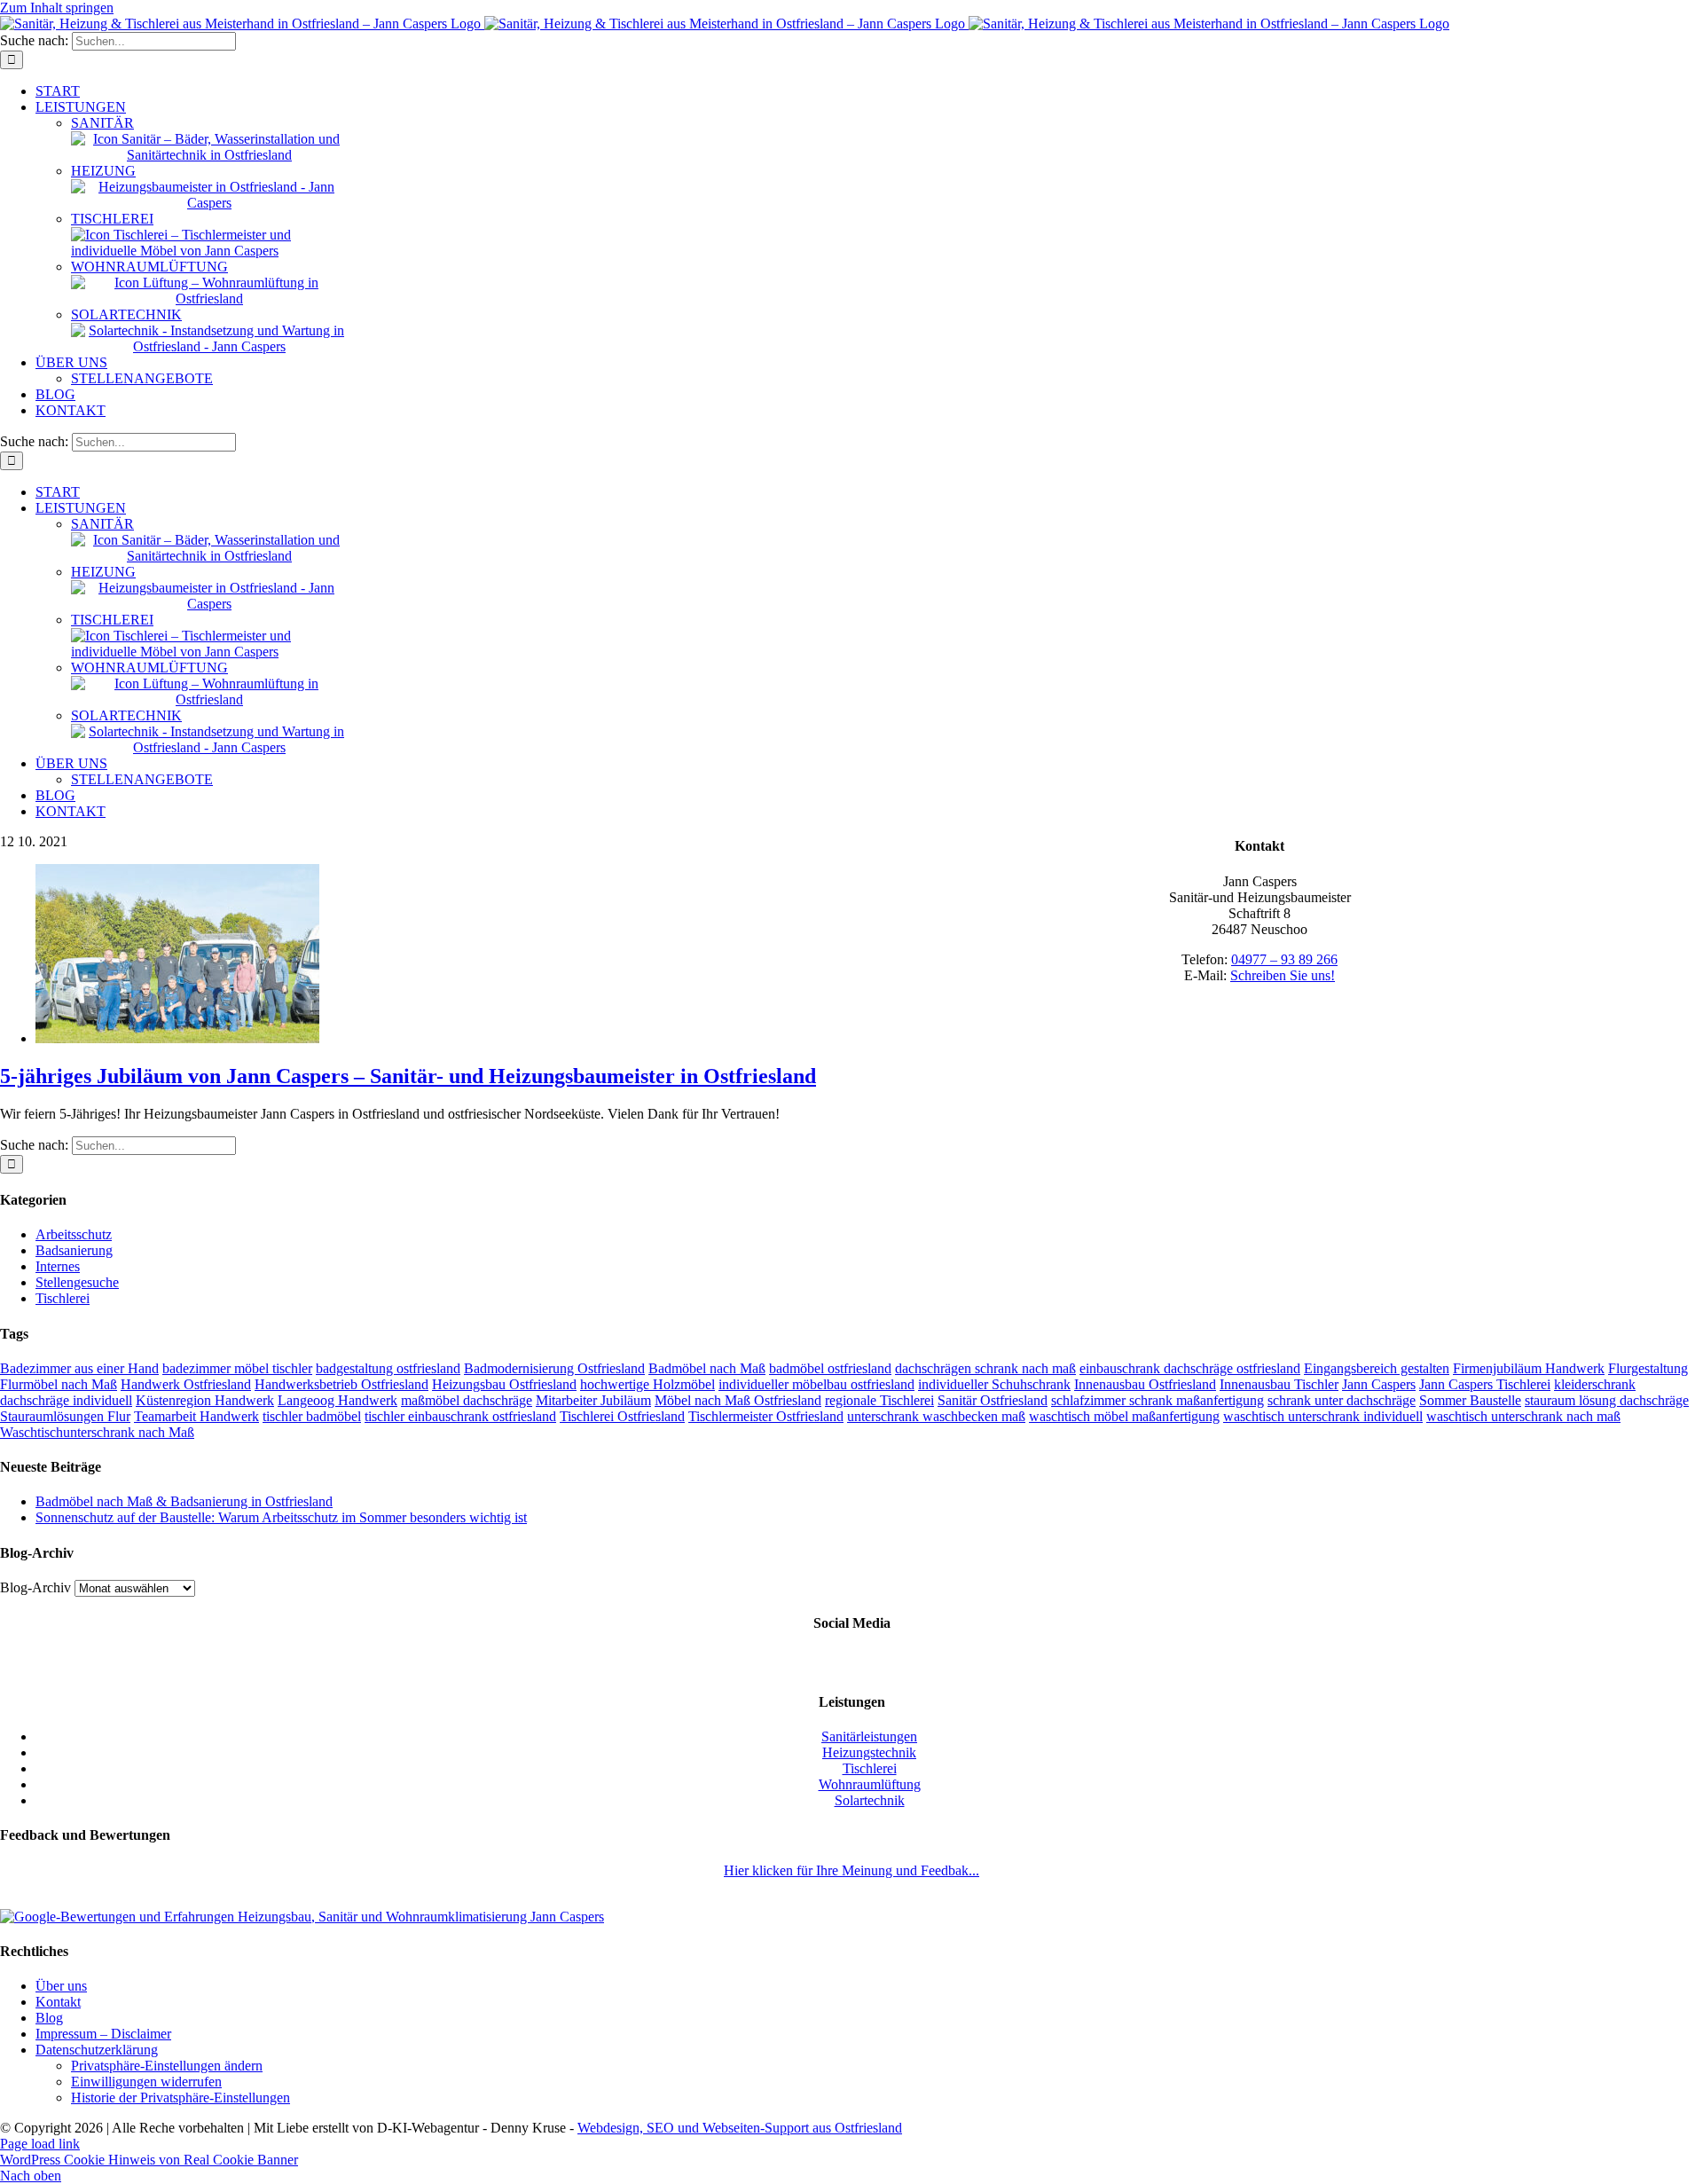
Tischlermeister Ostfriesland (766, 1416)
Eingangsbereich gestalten (1377, 1368)
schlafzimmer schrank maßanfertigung (1158, 1400)
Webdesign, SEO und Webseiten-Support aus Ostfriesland (740, 2128)
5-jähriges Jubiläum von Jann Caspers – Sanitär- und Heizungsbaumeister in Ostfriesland (408, 1076)
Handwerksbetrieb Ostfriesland (341, 1384)
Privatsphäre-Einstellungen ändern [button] (167, 2066)
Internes (58, 1266)
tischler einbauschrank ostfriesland (460, 1416)
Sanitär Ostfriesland (993, 1400)
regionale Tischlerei (879, 1400)
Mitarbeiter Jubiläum (593, 1400)
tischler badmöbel (312, 1416)
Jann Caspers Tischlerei (1485, 1384)
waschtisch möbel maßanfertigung (1124, 1416)
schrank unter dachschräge (1342, 1400)
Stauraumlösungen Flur (65, 1416)
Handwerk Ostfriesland (186, 1384)
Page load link (40, 2144)
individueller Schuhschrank (994, 1384)
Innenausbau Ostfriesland (1145, 1384)
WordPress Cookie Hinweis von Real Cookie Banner (149, 2160)
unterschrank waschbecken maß (936, 1416)
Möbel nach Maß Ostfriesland (738, 1400)
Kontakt (58, 2002)
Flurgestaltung (1648, 1368)
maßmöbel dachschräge (467, 1400)
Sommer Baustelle (1470, 1400)
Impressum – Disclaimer (103, 2034)
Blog (49, 2018)
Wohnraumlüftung (870, 1784)
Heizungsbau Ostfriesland (504, 1384)
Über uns (61, 1986)
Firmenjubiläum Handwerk (1529, 1368)
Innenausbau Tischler (1279, 1384)
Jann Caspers (1379, 1384)
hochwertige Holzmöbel (647, 1384)
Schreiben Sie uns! (1283, 975)
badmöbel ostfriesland (830, 1368)
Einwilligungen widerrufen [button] (146, 2082)
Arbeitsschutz (74, 1234)
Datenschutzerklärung (97, 2050)
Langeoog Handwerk (337, 1400)
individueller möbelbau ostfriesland (816, 1384)
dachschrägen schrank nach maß (985, 1368)
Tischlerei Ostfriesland (622, 1416)
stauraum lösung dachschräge (1607, 1400)
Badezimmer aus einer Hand (79, 1368)
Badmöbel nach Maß (707, 1368)
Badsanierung (74, 1250)
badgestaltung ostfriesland (388, 1368)
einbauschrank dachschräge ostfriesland (1190, 1368)
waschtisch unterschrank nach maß (1523, 1416)
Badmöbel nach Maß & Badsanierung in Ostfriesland (184, 1501)
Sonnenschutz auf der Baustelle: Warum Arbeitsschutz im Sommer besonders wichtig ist (281, 1517)
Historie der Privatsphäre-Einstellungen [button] (181, 2098)
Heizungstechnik (869, 1752)
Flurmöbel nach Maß (59, 1384)
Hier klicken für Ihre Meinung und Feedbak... (851, 1870)
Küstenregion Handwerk (205, 1400)
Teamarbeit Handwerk (196, 1416)
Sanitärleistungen (869, 1736)
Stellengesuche (77, 1282)
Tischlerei (63, 1298)
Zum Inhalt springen (57, 8)
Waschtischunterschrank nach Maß (97, 1432)
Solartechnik (870, 1800)
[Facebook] (851, 1662)
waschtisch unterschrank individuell (1323, 1416)
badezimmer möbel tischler (237, 1368)
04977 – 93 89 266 (1284, 959)
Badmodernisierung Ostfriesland (554, 1368)
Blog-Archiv (35, 1587)
